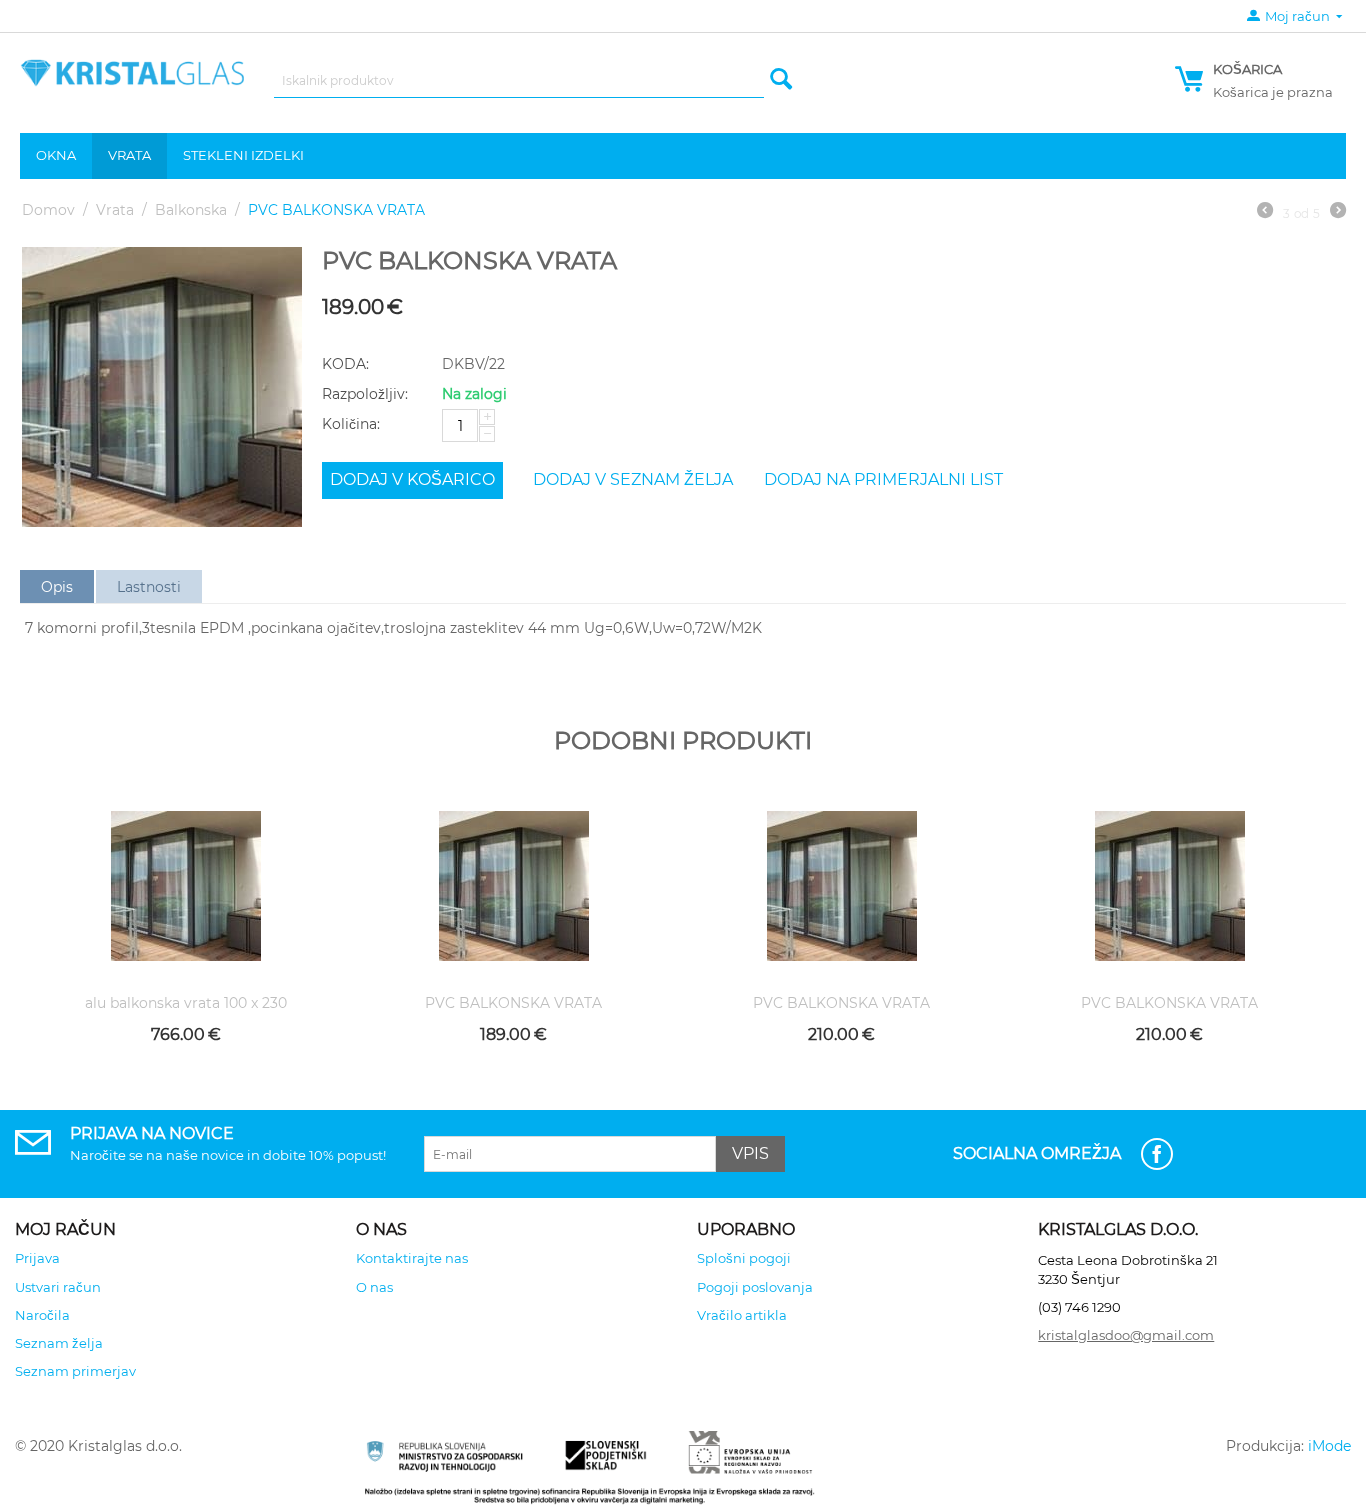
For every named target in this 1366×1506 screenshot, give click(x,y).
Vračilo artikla (742, 1315)
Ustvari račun (58, 1287)
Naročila (42, 1315)
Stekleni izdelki (243, 155)
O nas (374, 1287)
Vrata (129, 155)
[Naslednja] (1338, 213)
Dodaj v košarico (412, 479)
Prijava (37, 1258)
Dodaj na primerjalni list (883, 479)
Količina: (351, 424)
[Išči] (781, 80)
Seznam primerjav (75, 1371)
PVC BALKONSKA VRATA (513, 1003)
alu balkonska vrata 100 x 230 (186, 1003)
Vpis (750, 1153)
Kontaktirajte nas (412, 1258)
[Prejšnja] (1265, 213)
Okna (56, 155)
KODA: (345, 364)
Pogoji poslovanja (755, 1287)
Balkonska (191, 210)
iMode (1329, 1446)
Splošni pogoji (744, 1258)
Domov (48, 210)
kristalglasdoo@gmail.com (1126, 1335)
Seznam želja (59, 1343)
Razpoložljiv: (365, 394)
